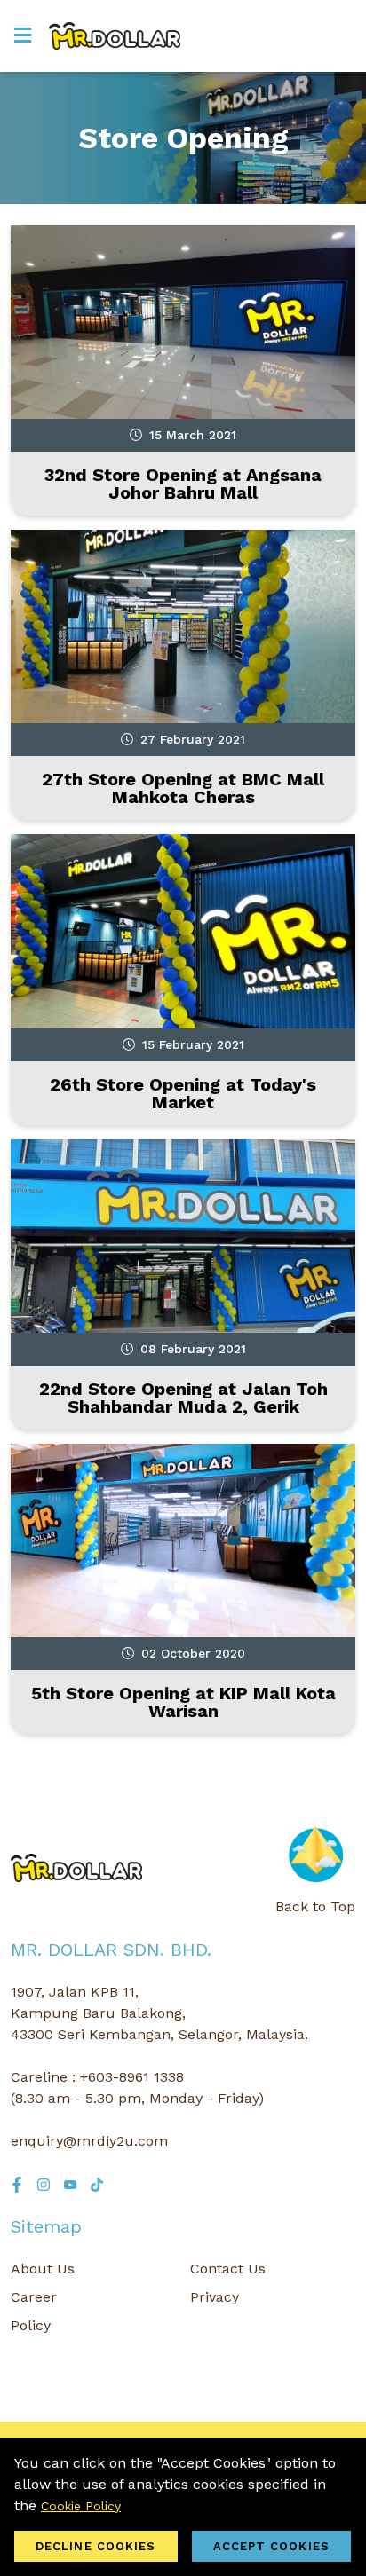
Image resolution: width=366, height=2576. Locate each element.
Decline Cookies (96, 2546)
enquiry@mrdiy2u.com (89, 2141)
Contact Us (228, 2269)
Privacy (215, 2297)
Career (34, 2297)
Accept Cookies (271, 2546)
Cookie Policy (81, 2506)
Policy (31, 2325)
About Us (43, 2269)
